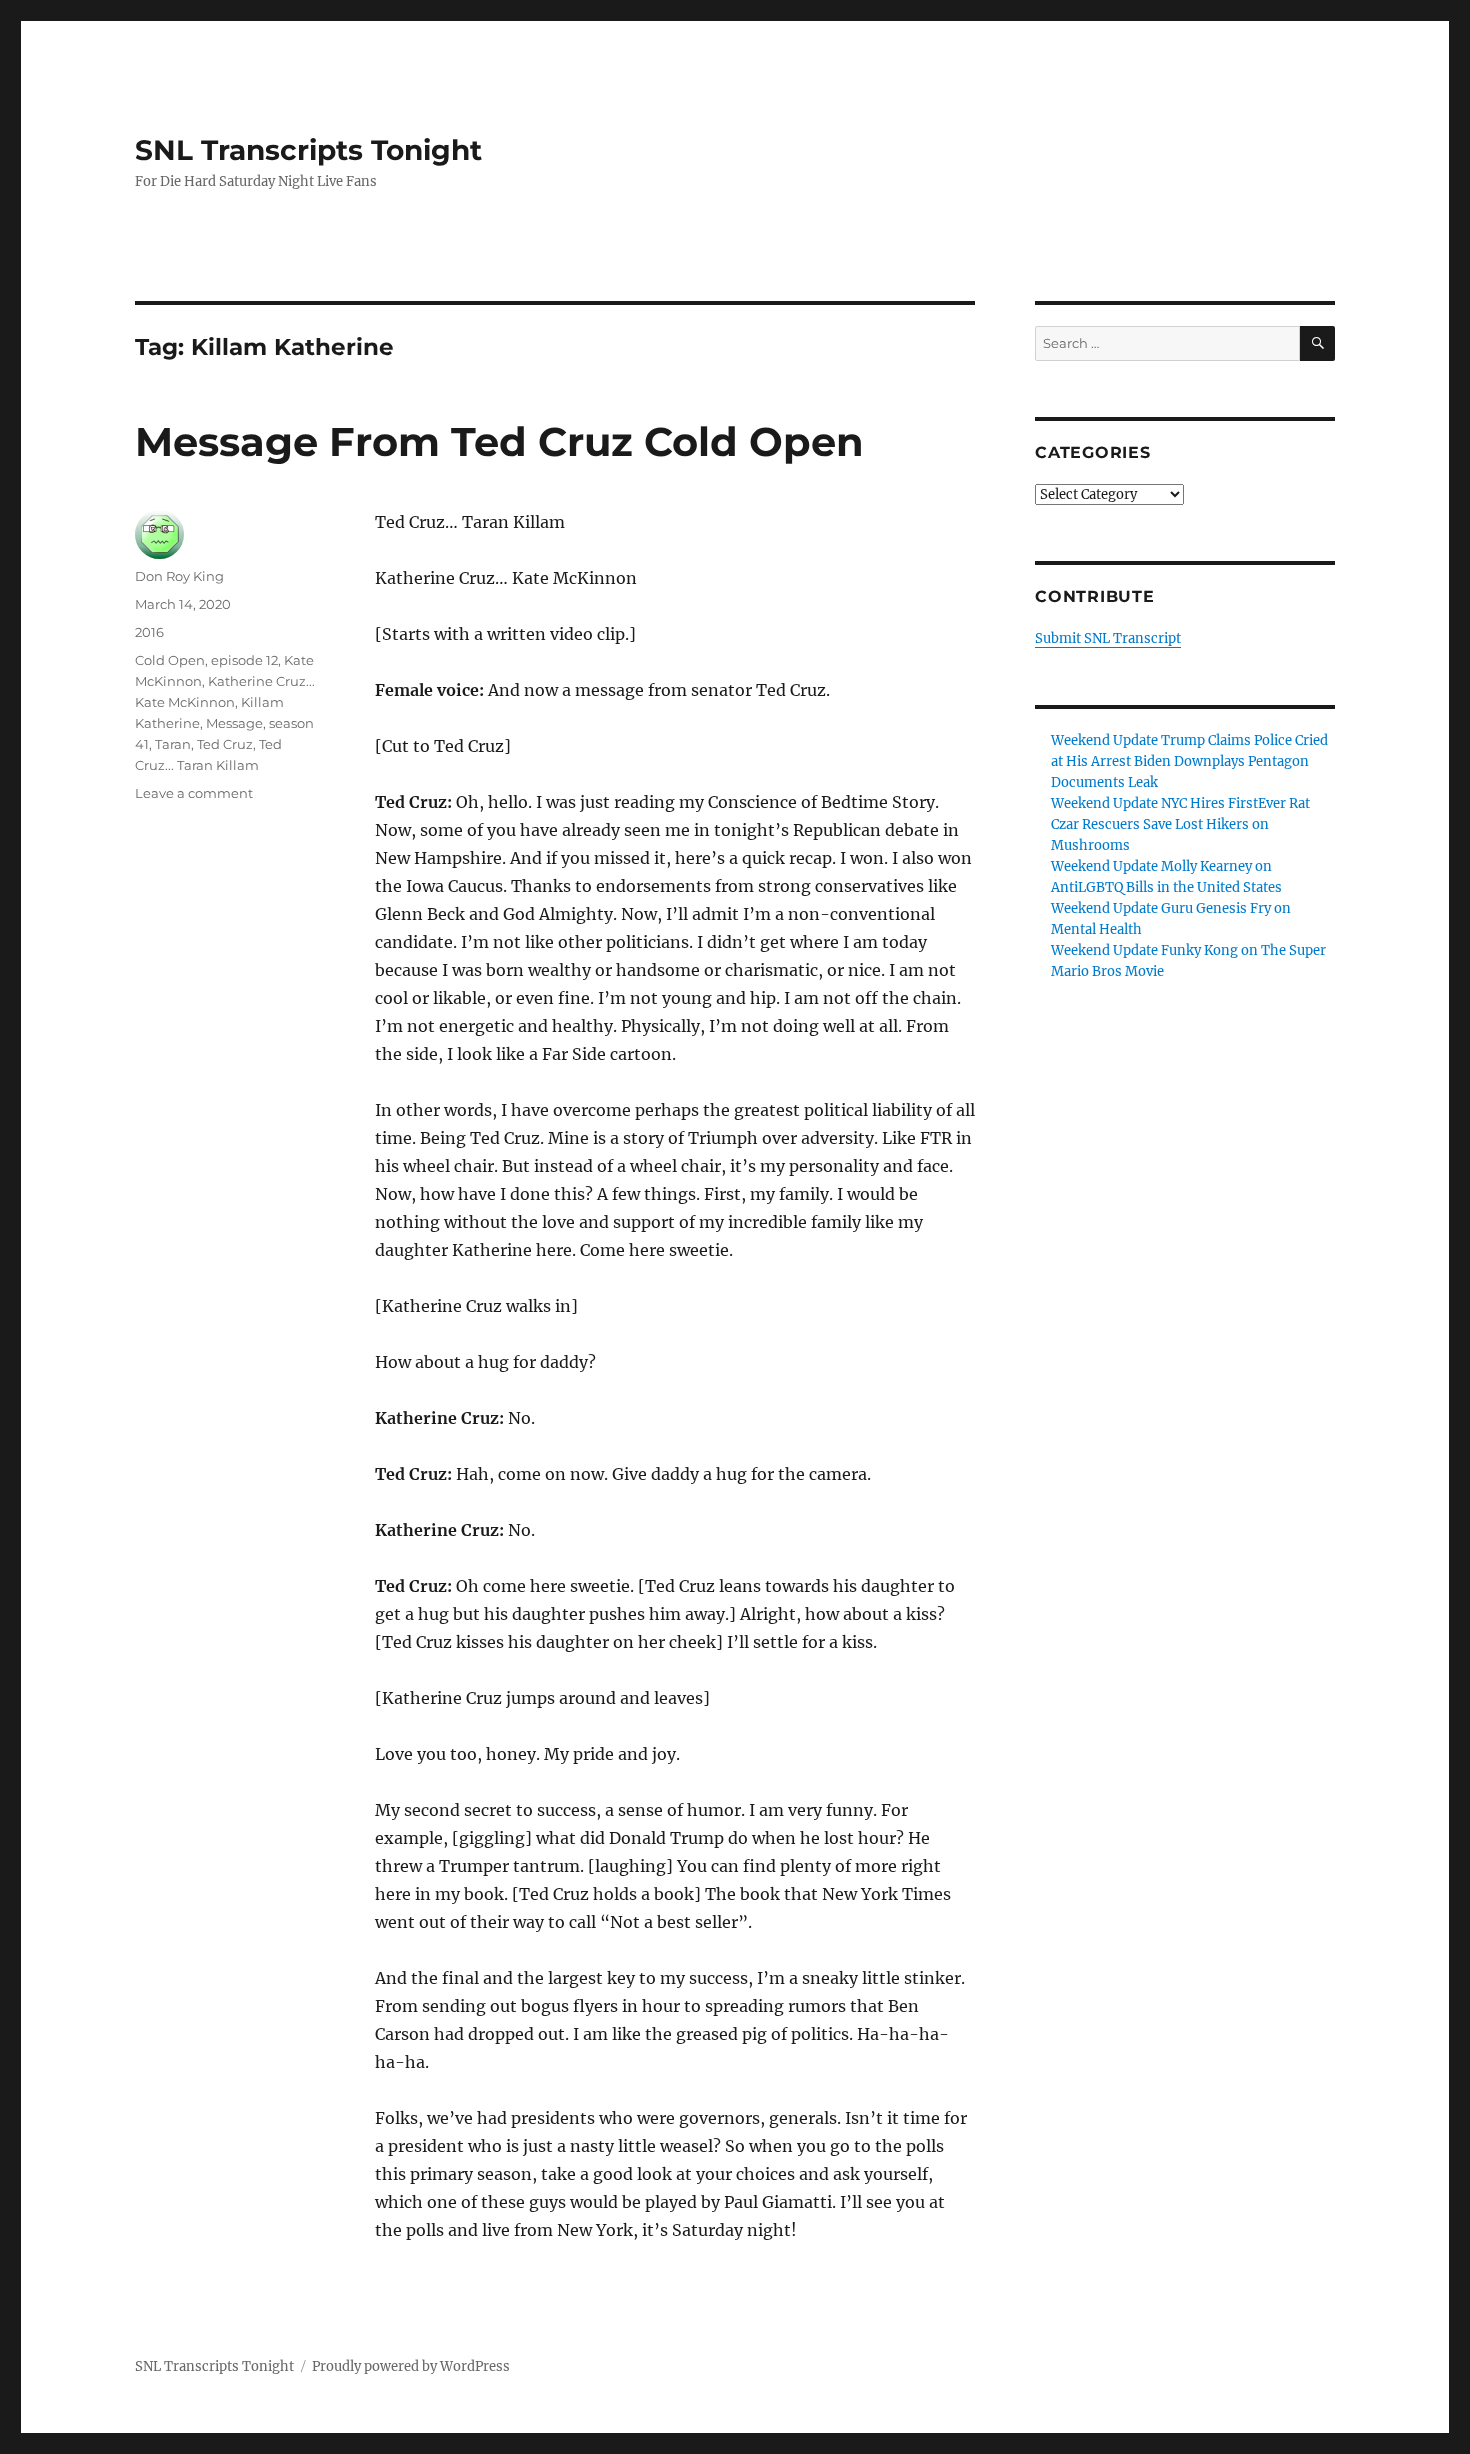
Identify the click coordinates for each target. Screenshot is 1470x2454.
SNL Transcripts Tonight (308, 150)
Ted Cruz (225, 744)
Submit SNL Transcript (1108, 638)
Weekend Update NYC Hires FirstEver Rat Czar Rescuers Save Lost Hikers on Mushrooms (1180, 824)
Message (234, 723)
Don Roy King (179, 576)
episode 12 (244, 660)
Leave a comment (194, 793)
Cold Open (170, 660)
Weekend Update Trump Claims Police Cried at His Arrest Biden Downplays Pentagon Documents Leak (1189, 761)
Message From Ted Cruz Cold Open (499, 441)
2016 (149, 632)
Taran (173, 744)
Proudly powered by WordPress (411, 2366)
